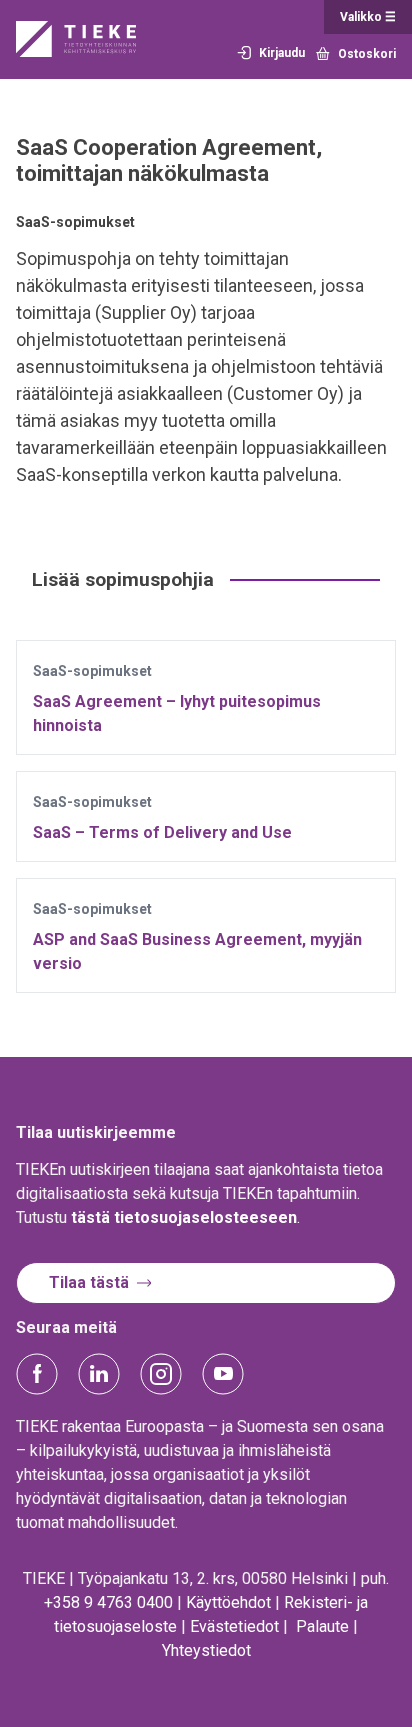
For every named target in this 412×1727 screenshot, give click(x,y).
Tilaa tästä (89, 1282)
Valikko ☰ (368, 17)
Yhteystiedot (206, 1650)
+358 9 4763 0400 (108, 1602)
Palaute (322, 1626)
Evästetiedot (234, 1626)
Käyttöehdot (228, 1602)
